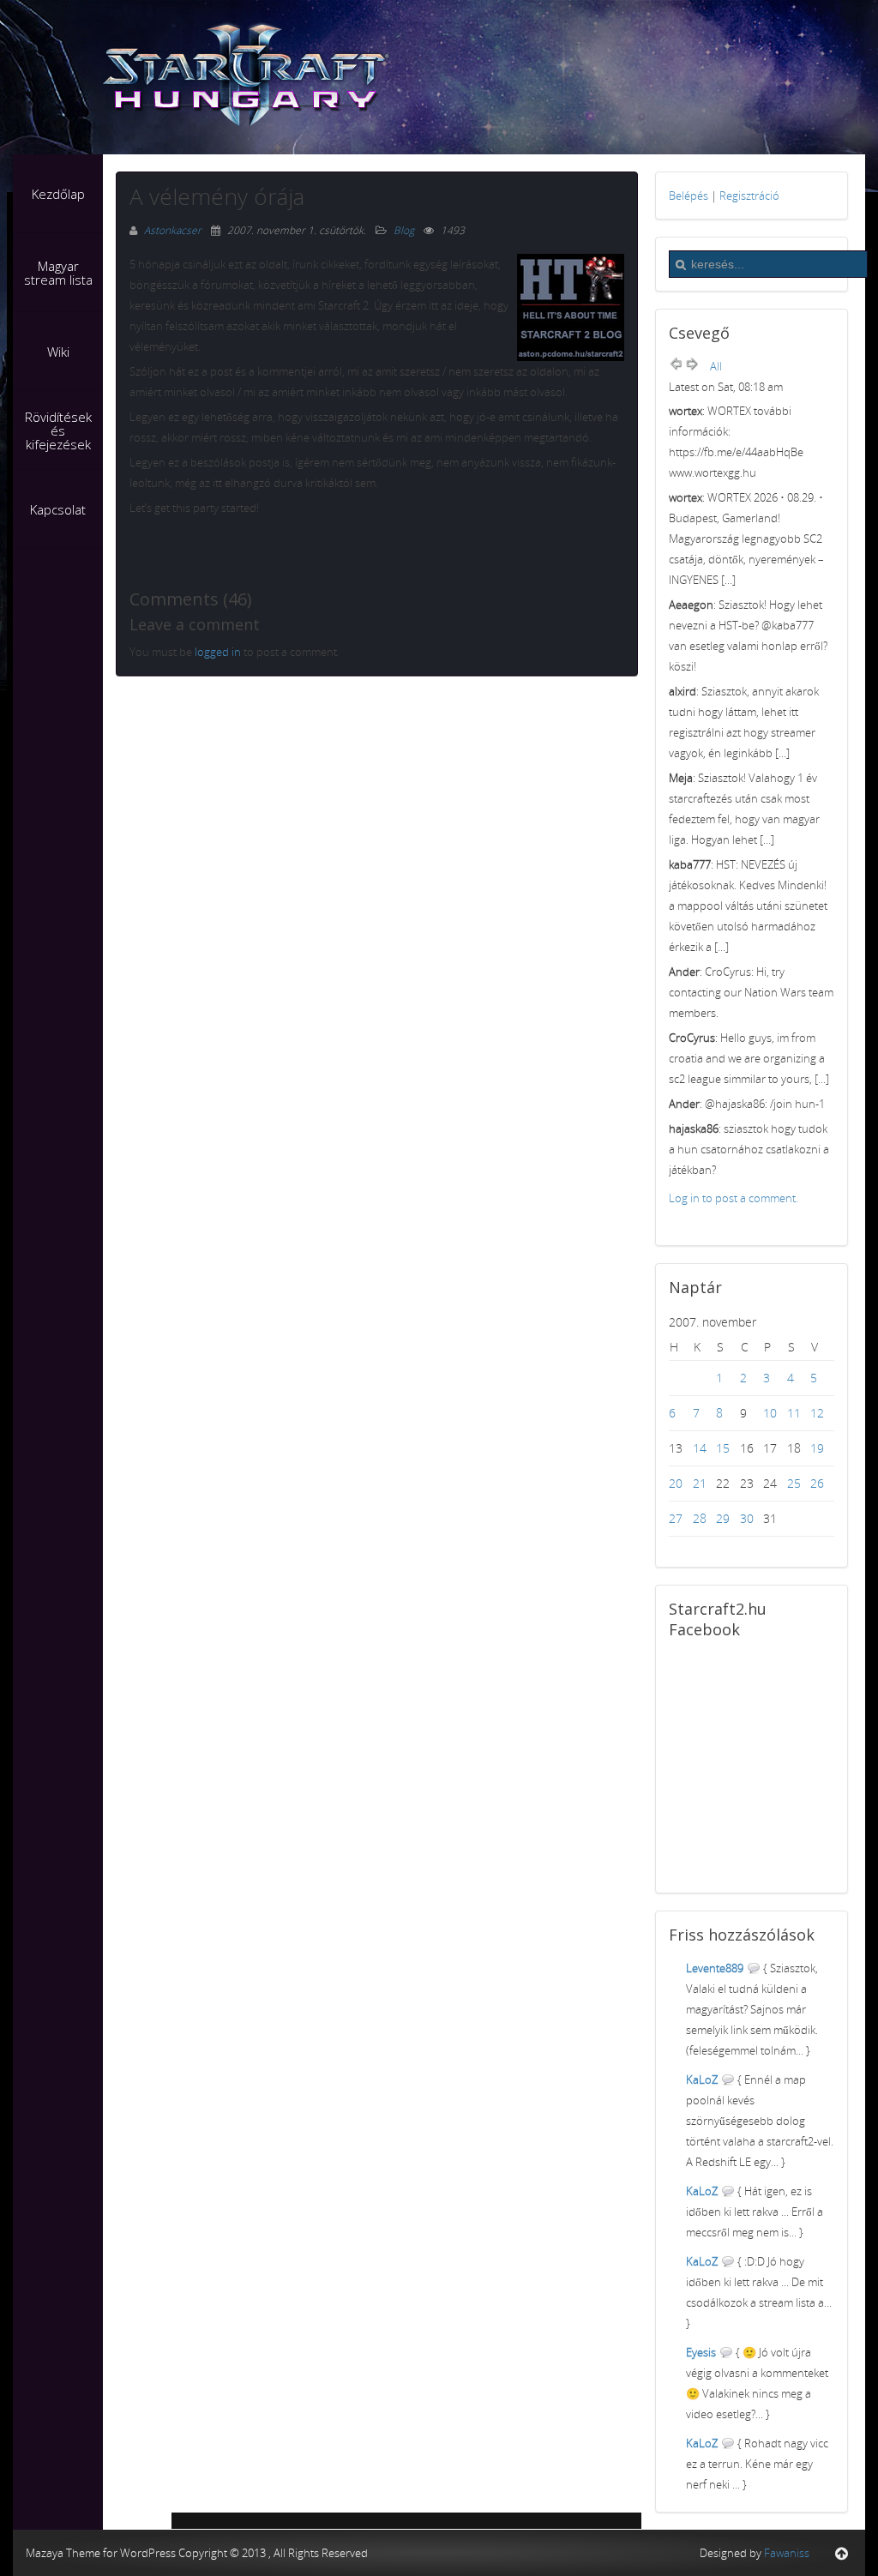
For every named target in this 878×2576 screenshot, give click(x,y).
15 (723, 1448)
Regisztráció (749, 196)
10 (770, 1413)
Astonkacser (174, 230)
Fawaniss (787, 2553)
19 (817, 1448)
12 (817, 1413)
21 (700, 1483)
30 (747, 1518)
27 (676, 1518)
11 (794, 1413)
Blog (404, 230)
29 (723, 1518)
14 (700, 1448)
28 (700, 1518)
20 (676, 1483)
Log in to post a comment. (734, 1198)
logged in (218, 652)
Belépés (689, 196)
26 (817, 1483)
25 (794, 1483)
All (716, 366)
